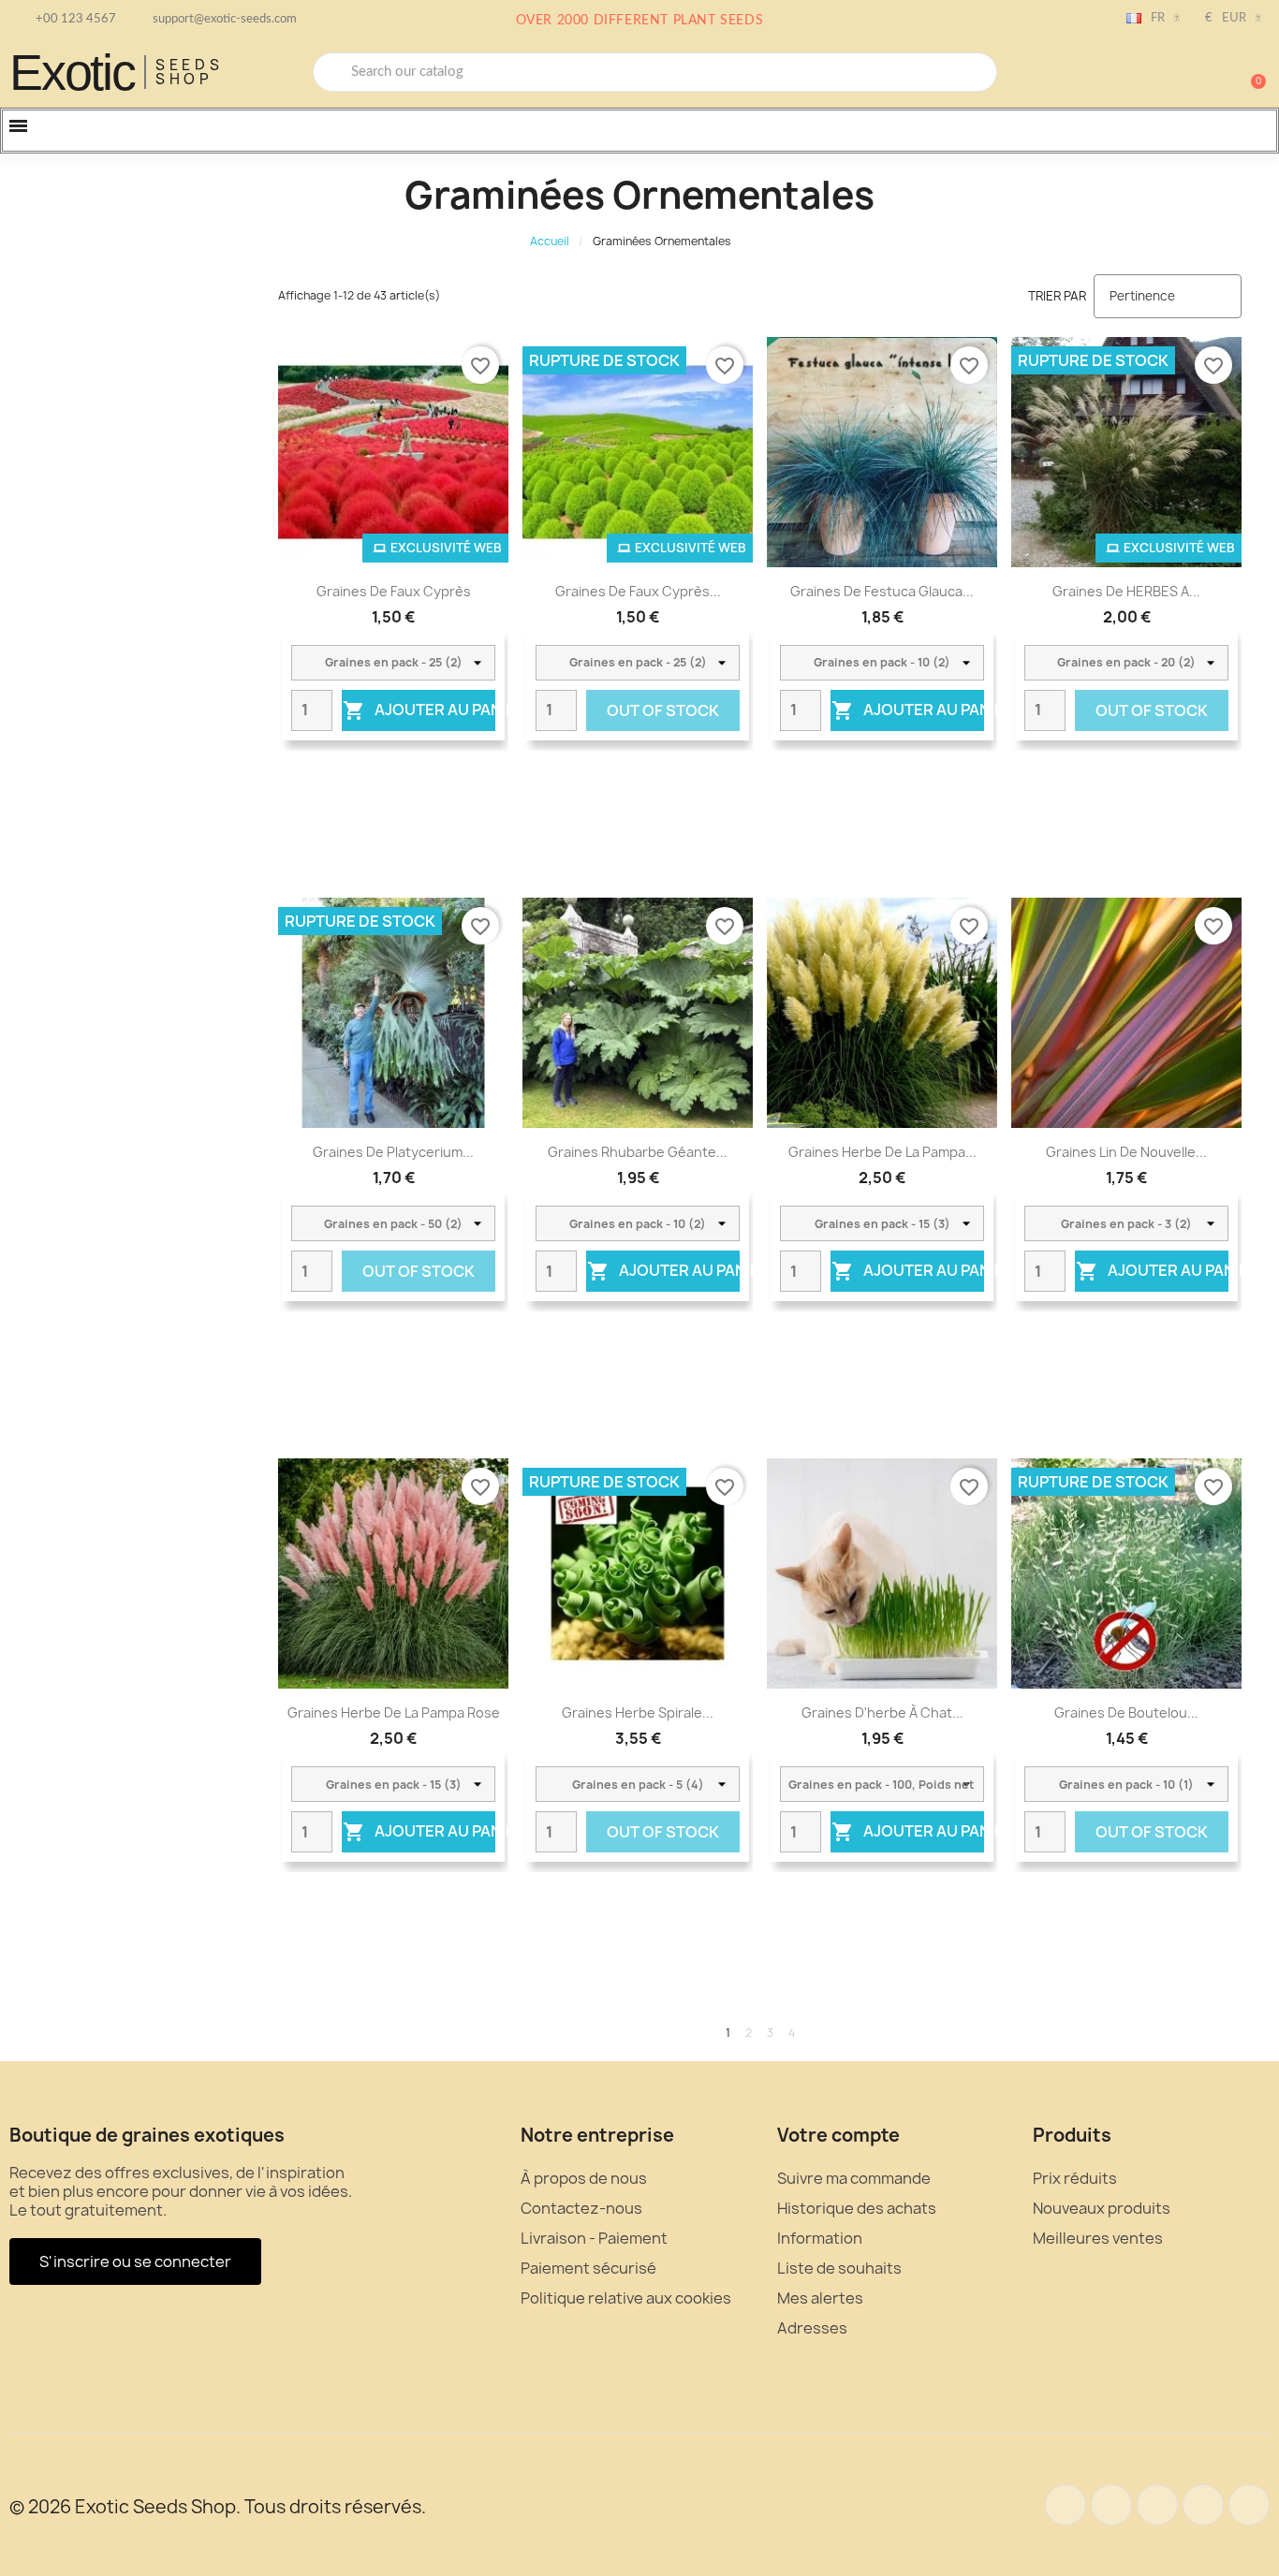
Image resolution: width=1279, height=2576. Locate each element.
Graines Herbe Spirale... (638, 1712)
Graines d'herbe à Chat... (882, 1712)
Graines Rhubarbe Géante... (638, 1152)
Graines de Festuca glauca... (882, 591)
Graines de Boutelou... (1126, 1712)
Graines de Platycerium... (393, 1152)
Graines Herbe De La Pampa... (882, 1152)
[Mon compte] (1185, 74)
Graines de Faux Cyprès (394, 591)
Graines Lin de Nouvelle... (1126, 1152)
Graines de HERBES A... (1126, 591)
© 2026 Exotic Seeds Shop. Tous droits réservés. (218, 2507)
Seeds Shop (190, 72)
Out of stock (663, 710)
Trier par (1057, 296)
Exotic (72, 72)
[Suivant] (1235, 2033)
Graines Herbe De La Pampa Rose (394, 1712)
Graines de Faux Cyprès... (638, 591)
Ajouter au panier (419, 710)
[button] (1250, 72)
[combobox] (655, 72)
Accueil (550, 241)
